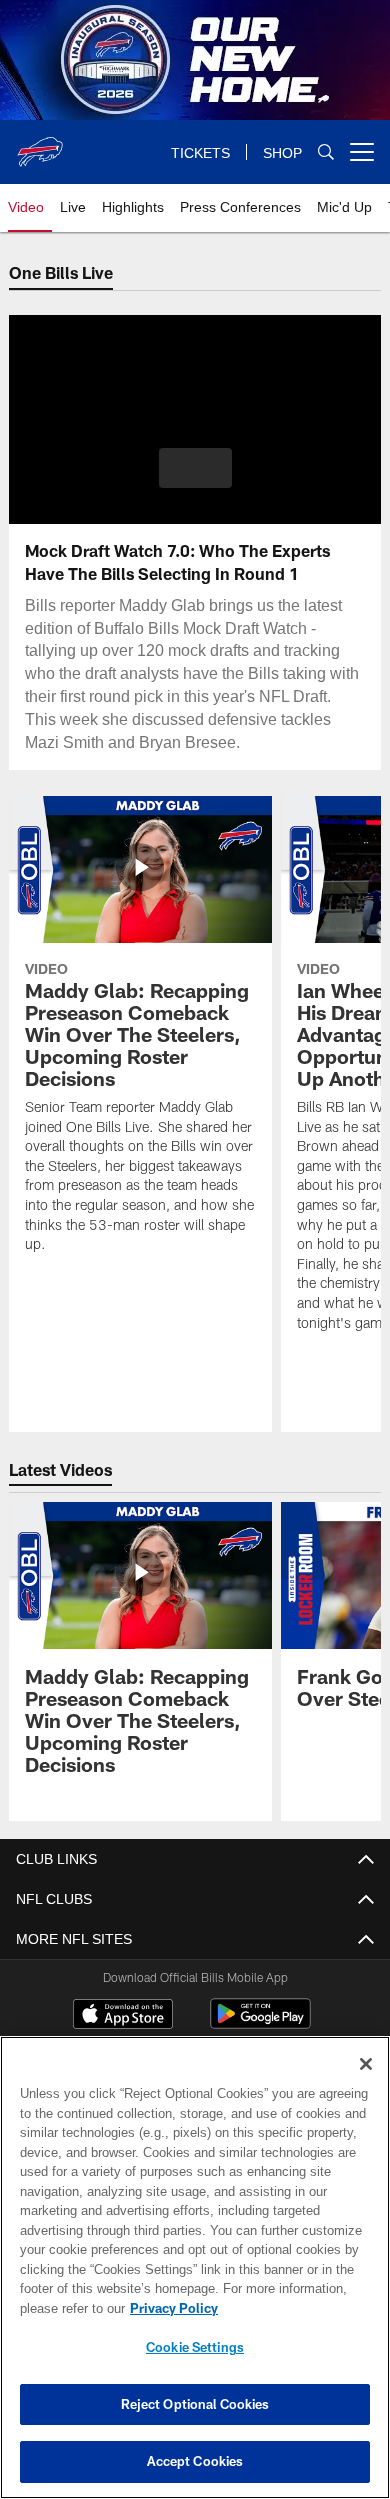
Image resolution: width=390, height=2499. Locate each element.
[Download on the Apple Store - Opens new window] (123, 2016)
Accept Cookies (195, 2461)
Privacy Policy (170, 2308)
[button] (195, 468)
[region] (195, 2267)
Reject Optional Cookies (195, 2404)
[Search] (326, 152)
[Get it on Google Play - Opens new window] (260, 2023)
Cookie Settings (195, 2347)
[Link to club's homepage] (40, 144)
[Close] (366, 2064)
